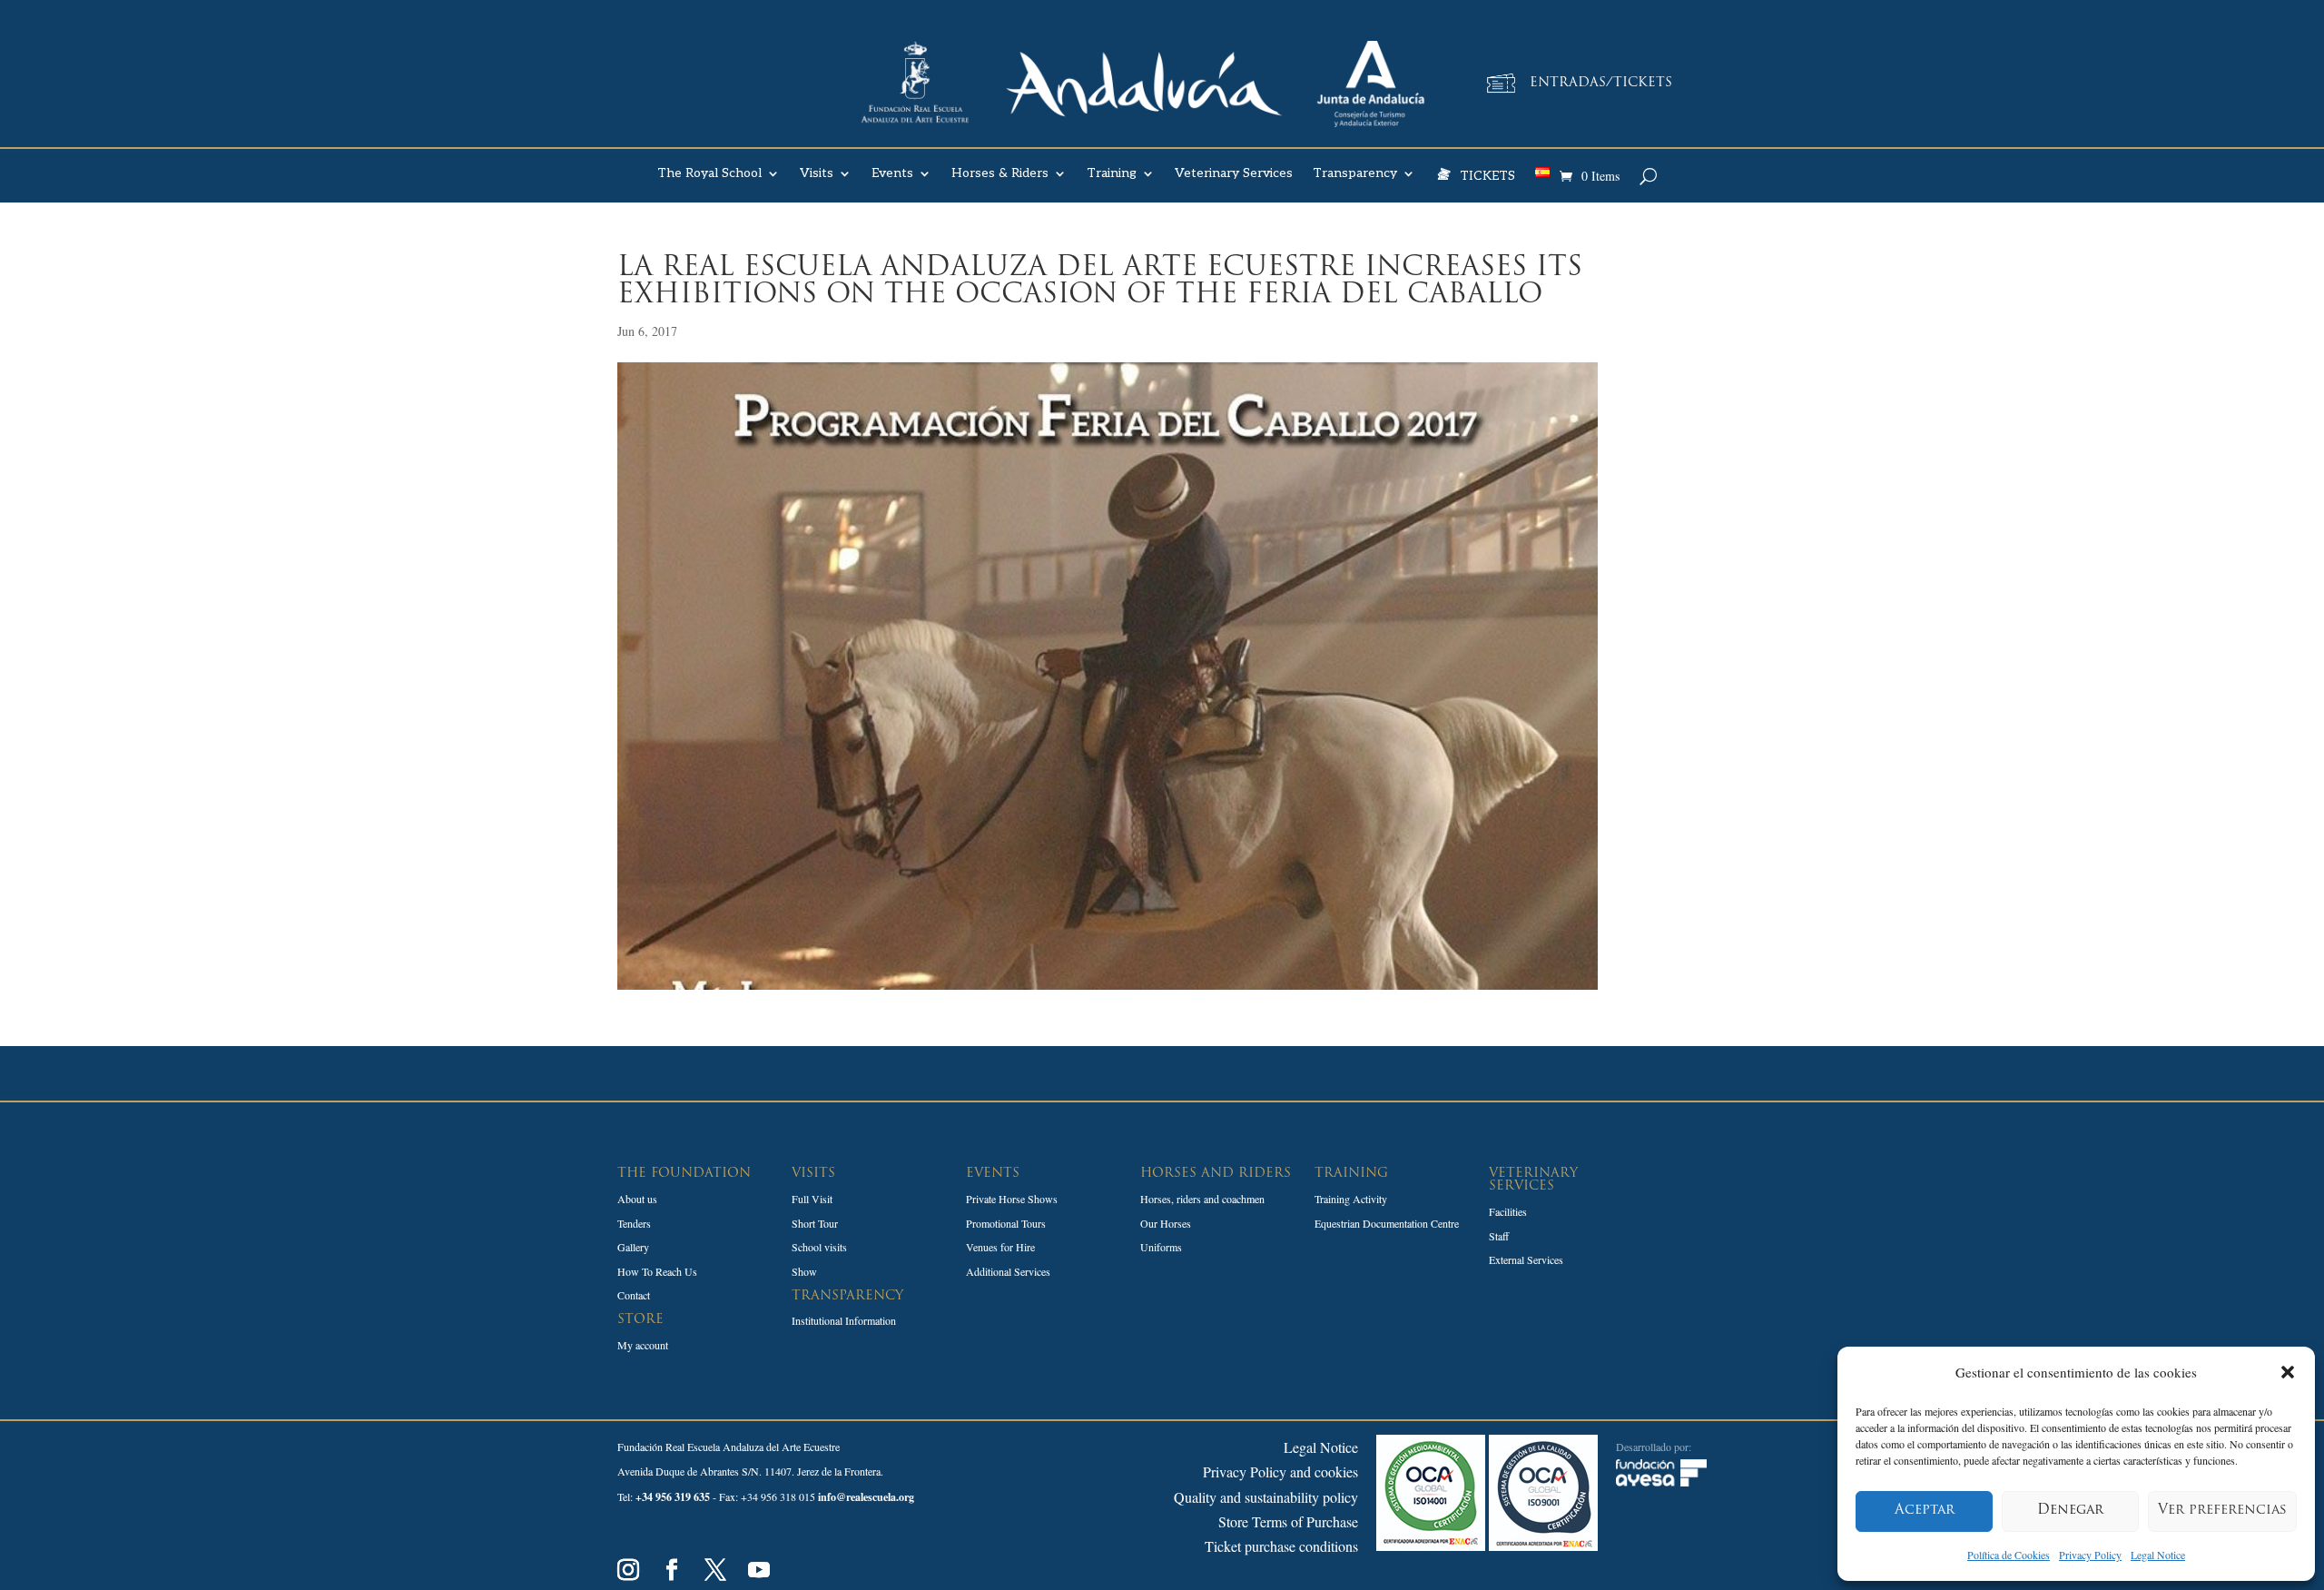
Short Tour (815, 1223)
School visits (819, 1247)
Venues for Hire (1000, 1247)
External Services (1526, 1259)
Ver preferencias (2222, 1511)
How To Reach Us (657, 1271)
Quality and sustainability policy (1266, 1497)
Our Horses (1166, 1223)
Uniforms (1161, 1247)
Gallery (633, 1247)
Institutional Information (844, 1320)
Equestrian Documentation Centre (1387, 1223)
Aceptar (1925, 1511)
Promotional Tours (1006, 1223)
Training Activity (1351, 1199)
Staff (1499, 1236)
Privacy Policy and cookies (1280, 1471)
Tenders (634, 1223)
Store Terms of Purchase (1288, 1521)
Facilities (1508, 1211)
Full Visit (812, 1199)
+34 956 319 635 (673, 1497)
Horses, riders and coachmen (1202, 1199)
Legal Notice (2158, 1555)
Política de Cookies (2009, 1555)
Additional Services (1008, 1271)
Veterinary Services (1234, 174)
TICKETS (1487, 175)
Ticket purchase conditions (1281, 1546)
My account (643, 1345)
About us (637, 1199)
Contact (634, 1295)
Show (804, 1271)
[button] (2288, 1372)
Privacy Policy (2090, 1555)
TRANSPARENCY (847, 1296)
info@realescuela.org (866, 1497)
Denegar (2070, 1511)
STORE (640, 1320)
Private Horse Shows (1012, 1199)
